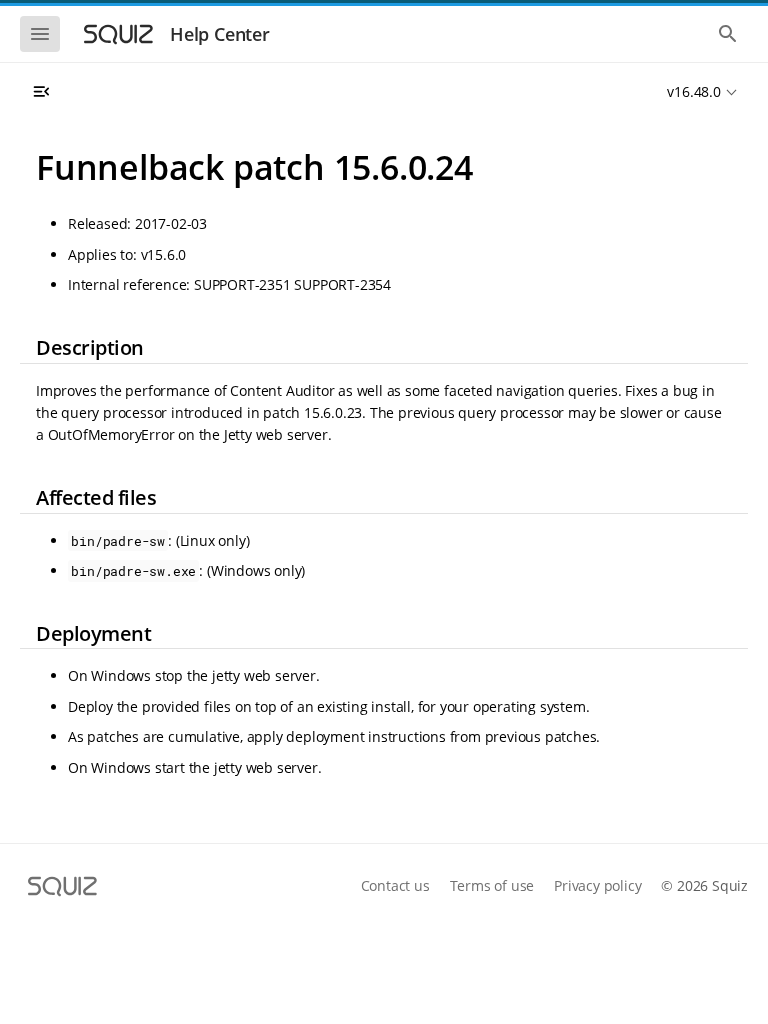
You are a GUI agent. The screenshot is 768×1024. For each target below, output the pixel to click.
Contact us (395, 885)
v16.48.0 (693, 91)
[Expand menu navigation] (41, 92)
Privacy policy (597, 885)
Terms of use (492, 885)
